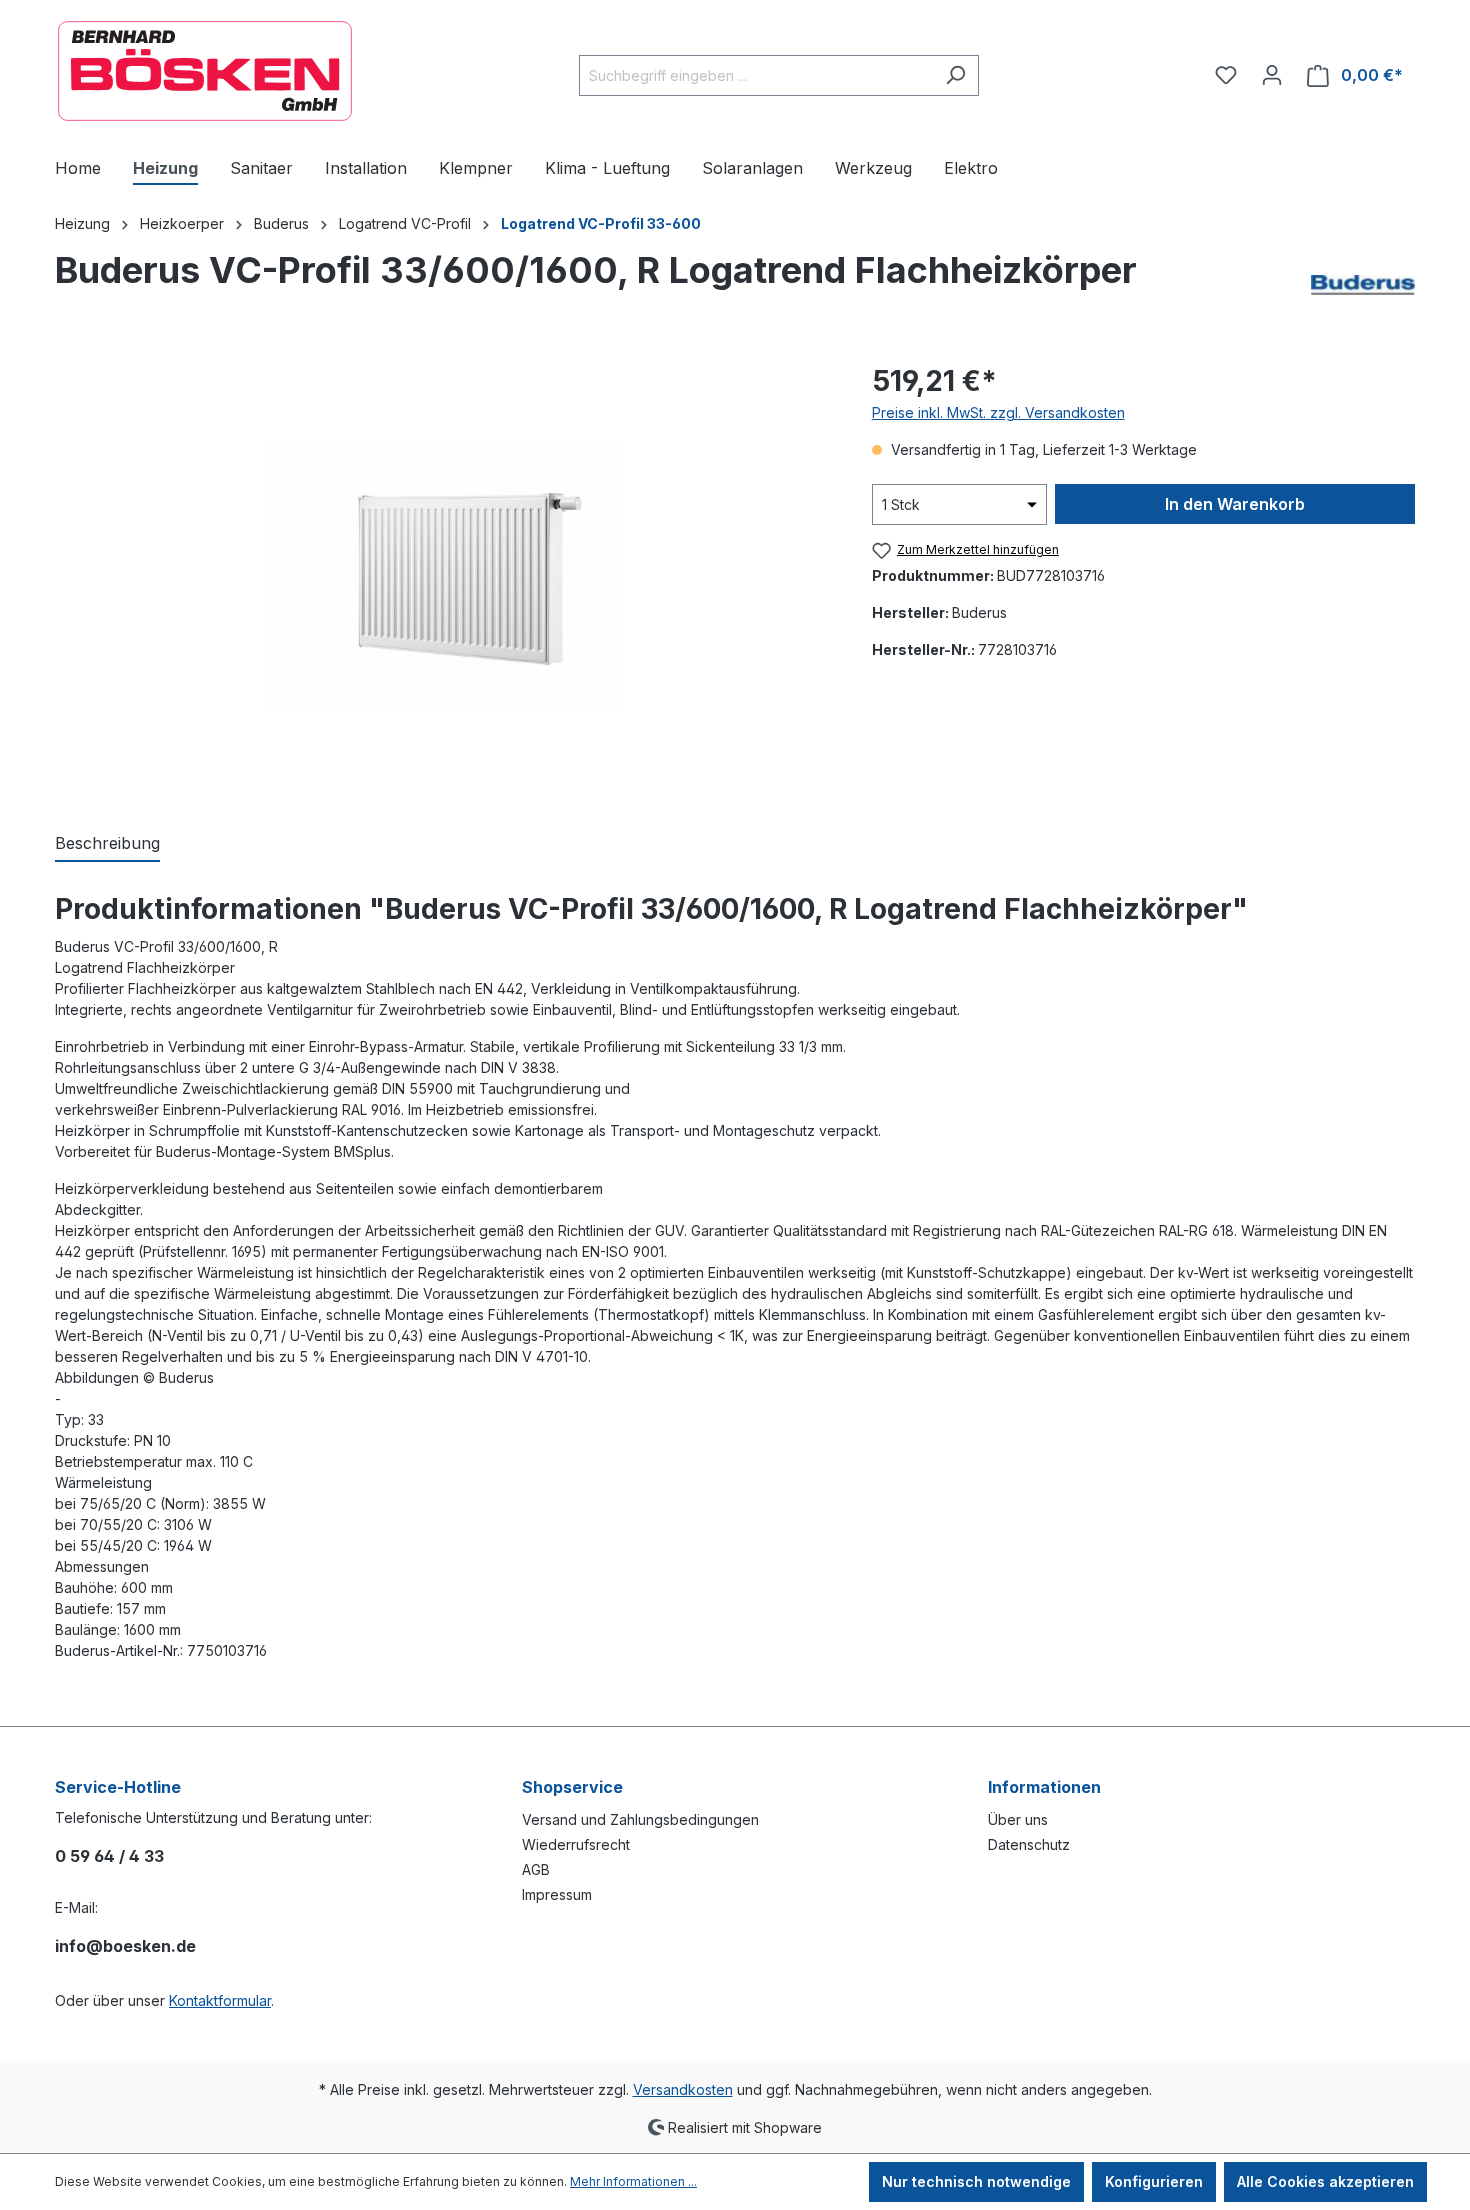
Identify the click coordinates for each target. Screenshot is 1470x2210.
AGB (536, 1869)
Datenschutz (1029, 1844)
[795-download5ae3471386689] (443, 575)
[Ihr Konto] (1272, 75)
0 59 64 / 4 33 (109, 1856)
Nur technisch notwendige (976, 2181)
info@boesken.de (125, 1946)
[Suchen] (955, 75)
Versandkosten (683, 2089)
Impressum (557, 1894)
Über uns (1018, 1819)
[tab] (107, 844)
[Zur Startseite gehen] (205, 71)
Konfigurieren (1154, 2181)
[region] (443, 575)
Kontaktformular (220, 2000)
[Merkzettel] (1226, 75)
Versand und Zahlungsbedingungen (640, 1819)
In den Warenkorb (1235, 504)
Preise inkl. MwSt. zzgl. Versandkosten (998, 412)
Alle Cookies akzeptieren (1325, 2181)
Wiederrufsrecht (576, 1844)
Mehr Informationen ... (633, 2181)
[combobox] (756, 75)
